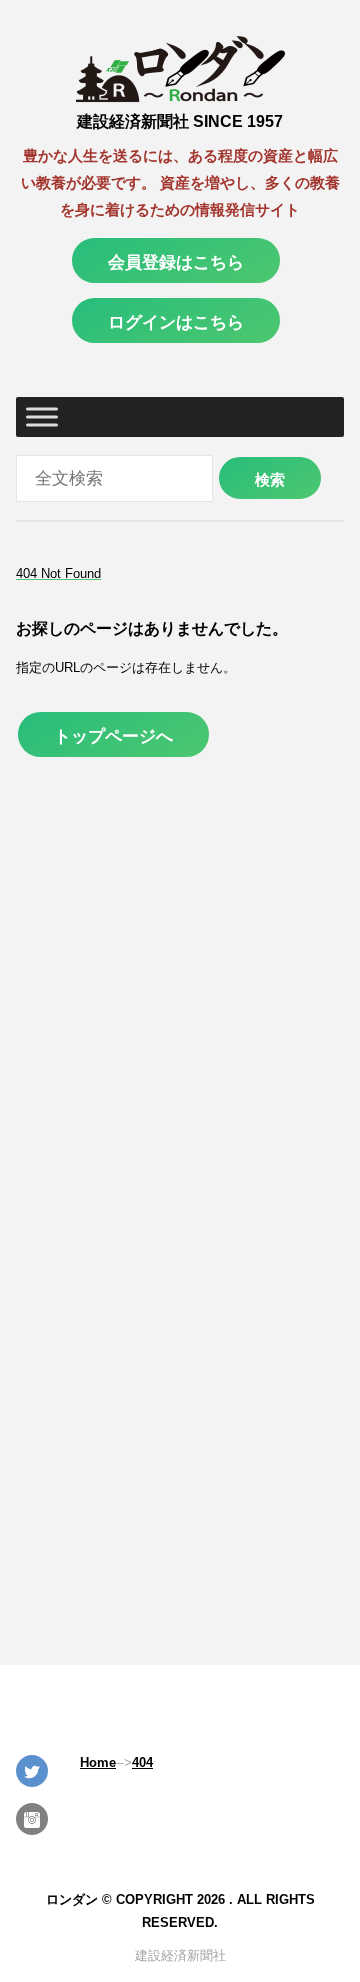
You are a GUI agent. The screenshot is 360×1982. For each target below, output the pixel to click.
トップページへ (113, 736)
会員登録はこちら (176, 262)
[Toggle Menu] (42, 417)
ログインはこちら (176, 322)
